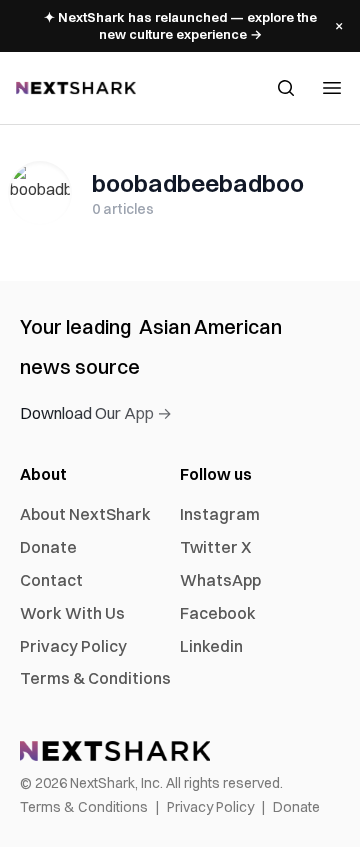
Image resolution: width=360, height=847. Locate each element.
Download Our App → (96, 413)
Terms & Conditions (95, 678)
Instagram (220, 514)
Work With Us (72, 613)
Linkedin (211, 646)
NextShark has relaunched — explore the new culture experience (180, 25)
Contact (51, 580)
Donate (48, 547)
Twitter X (215, 547)
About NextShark (85, 514)
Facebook (218, 613)
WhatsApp (220, 580)
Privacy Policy (73, 646)
